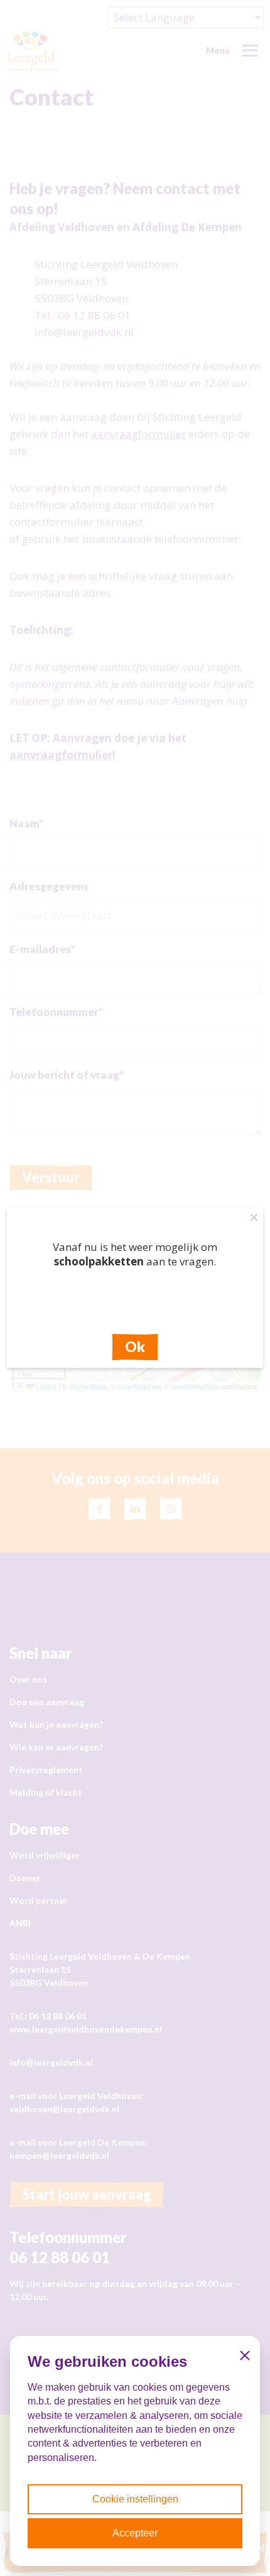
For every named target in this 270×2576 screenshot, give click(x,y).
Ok (135, 1347)
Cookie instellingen (135, 2499)
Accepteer (135, 2533)
